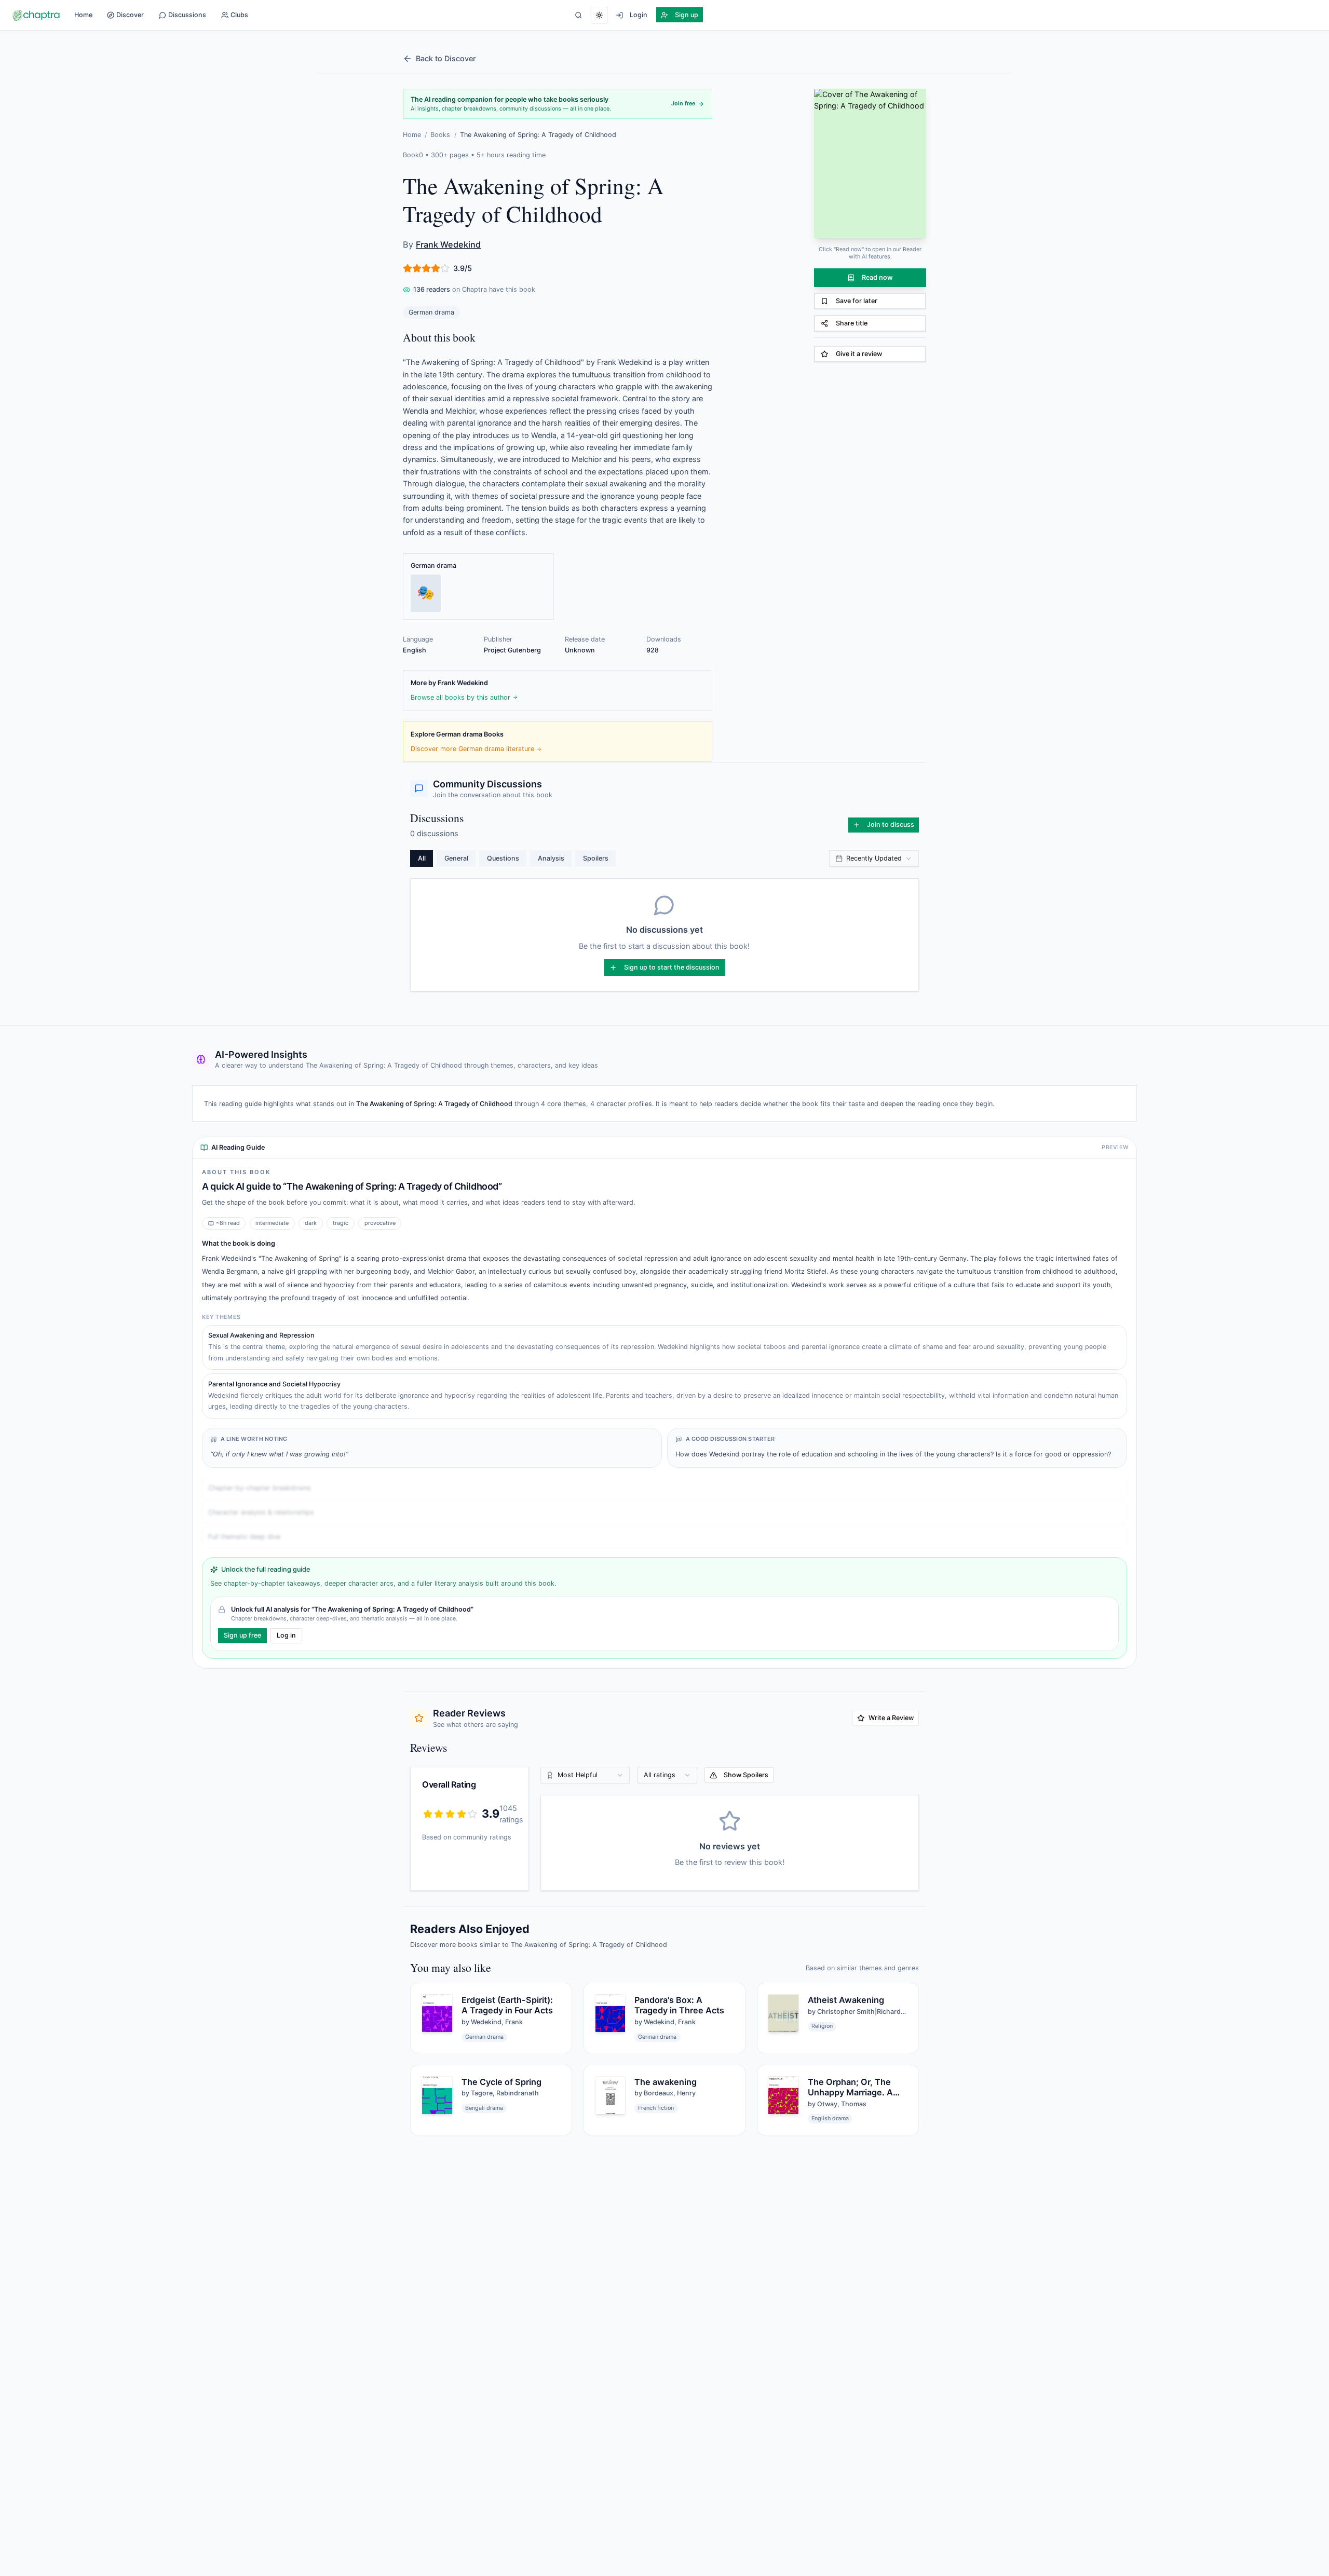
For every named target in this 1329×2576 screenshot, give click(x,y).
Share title (852, 323)
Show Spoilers (746, 1775)
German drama (431, 312)
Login (639, 15)
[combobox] (874, 858)
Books (440, 135)
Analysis (551, 858)
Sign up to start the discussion (672, 967)
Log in (286, 1635)
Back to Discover (446, 58)
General (456, 858)
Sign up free (242, 1635)
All (422, 858)
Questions (503, 858)
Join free (683, 104)
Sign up (687, 15)
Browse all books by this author (460, 697)
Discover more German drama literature (472, 749)
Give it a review (859, 354)
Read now (877, 277)
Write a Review (891, 1718)
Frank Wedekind (448, 244)
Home (83, 15)
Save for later (857, 301)
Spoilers (596, 858)
